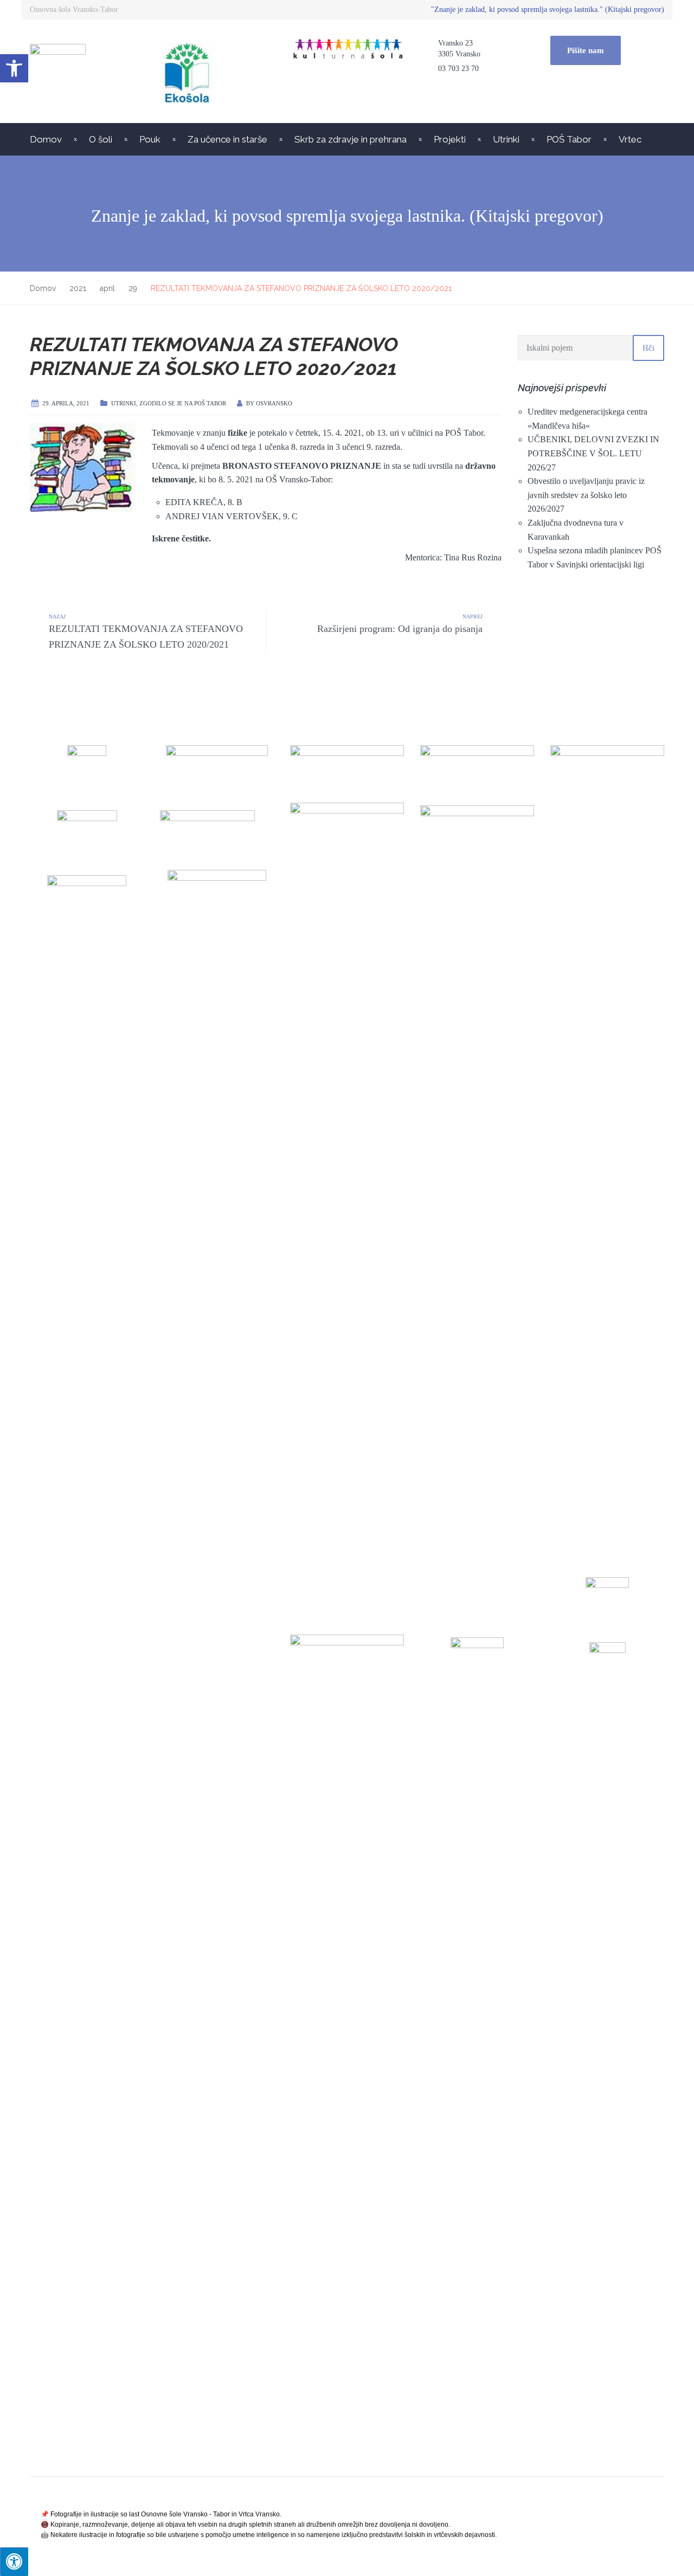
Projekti (450, 139)
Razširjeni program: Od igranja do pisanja (400, 629)
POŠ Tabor (569, 139)
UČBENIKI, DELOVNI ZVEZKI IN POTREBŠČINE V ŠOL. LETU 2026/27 (593, 453)
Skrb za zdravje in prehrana (351, 139)
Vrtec (630, 139)
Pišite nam (586, 50)
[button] (14, 68)
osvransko (274, 403)
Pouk (150, 139)
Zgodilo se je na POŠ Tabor (183, 403)
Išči (648, 348)
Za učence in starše (227, 139)
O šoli (101, 139)
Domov (46, 139)
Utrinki (506, 139)
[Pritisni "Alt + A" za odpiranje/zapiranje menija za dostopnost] (14, 2562)
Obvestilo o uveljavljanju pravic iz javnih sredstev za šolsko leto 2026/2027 (586, 495)
